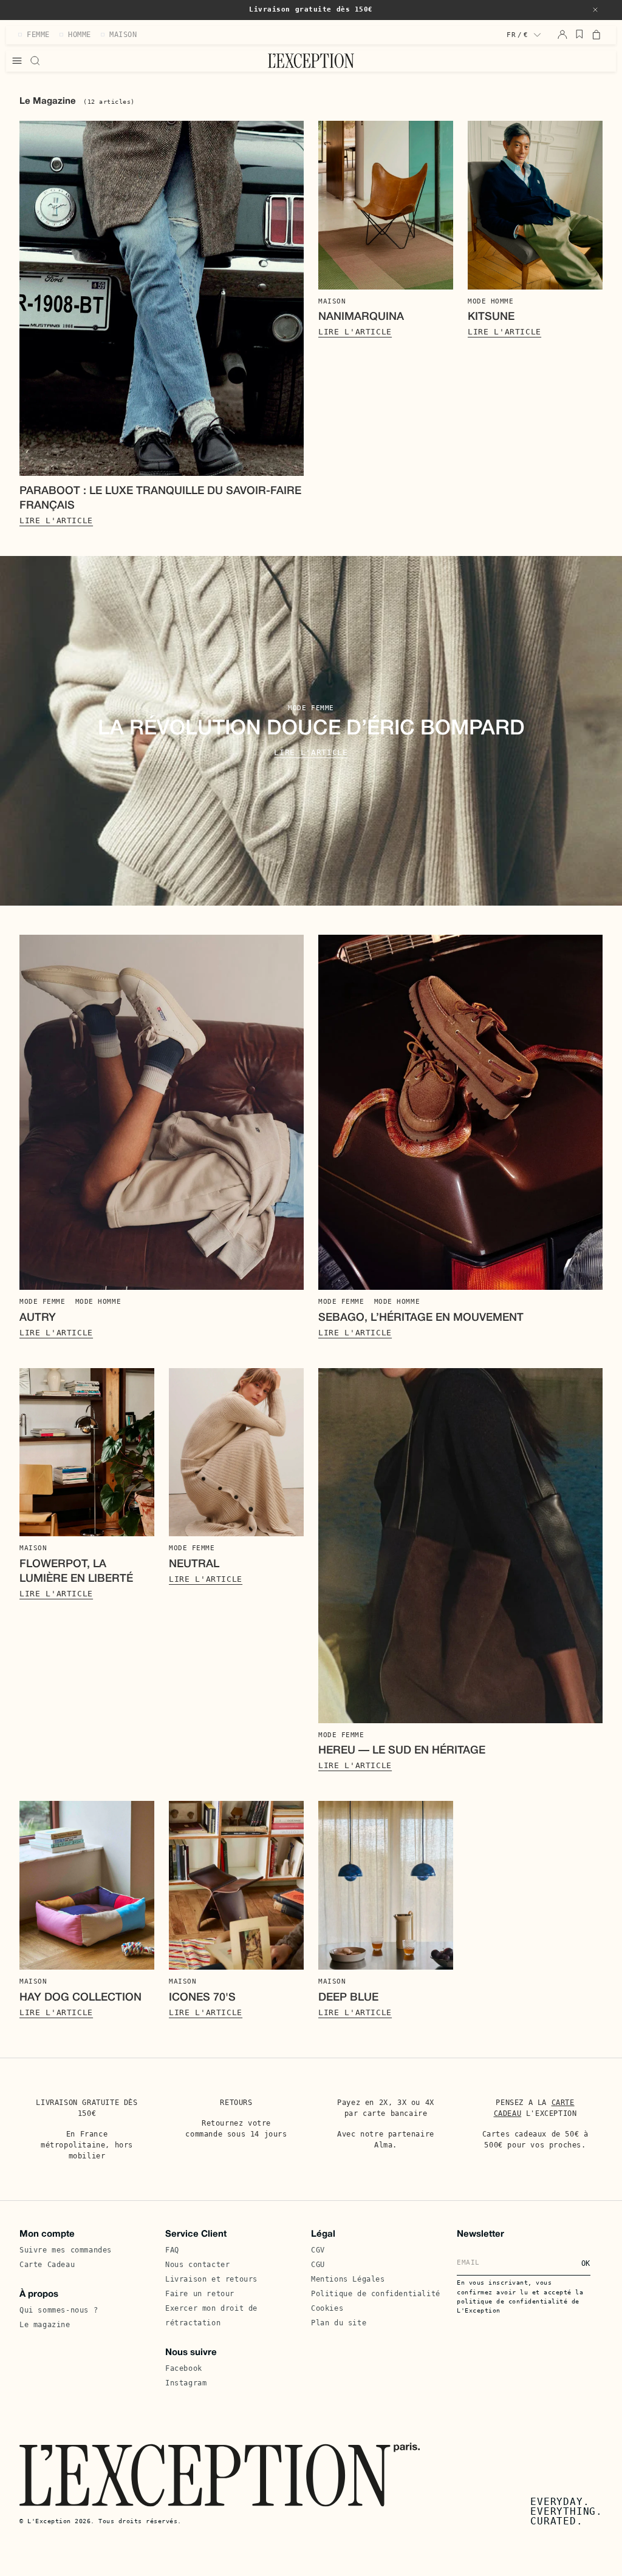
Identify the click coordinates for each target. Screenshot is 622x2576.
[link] (162, 298)
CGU (318, 2265)
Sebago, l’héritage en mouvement (421, 1318)
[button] (595, 10)
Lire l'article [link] (56, 520)
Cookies (327, 2308)
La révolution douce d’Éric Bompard (311, 729)
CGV (318, 2250)
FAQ (172, 2250)
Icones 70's (202, 1998)
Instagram (186, 2383)
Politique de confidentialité (376, 2294)
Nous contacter (197, 2265)
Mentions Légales (348, 2279)
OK (586, 2263)
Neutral (194, 1564)
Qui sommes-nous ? (59, 2310)
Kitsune (491, 317)
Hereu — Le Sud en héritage (402, 1751)
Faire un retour (200, 2294)
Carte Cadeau (47, 2265)
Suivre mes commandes (66, 2250)
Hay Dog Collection (80, 1998)
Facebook (184, 2368)
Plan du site (339, 2323)
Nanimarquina (361, 317)
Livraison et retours (211, 2279)
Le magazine (45, 2325)
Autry (38, 1318)
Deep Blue (348, 1998)
